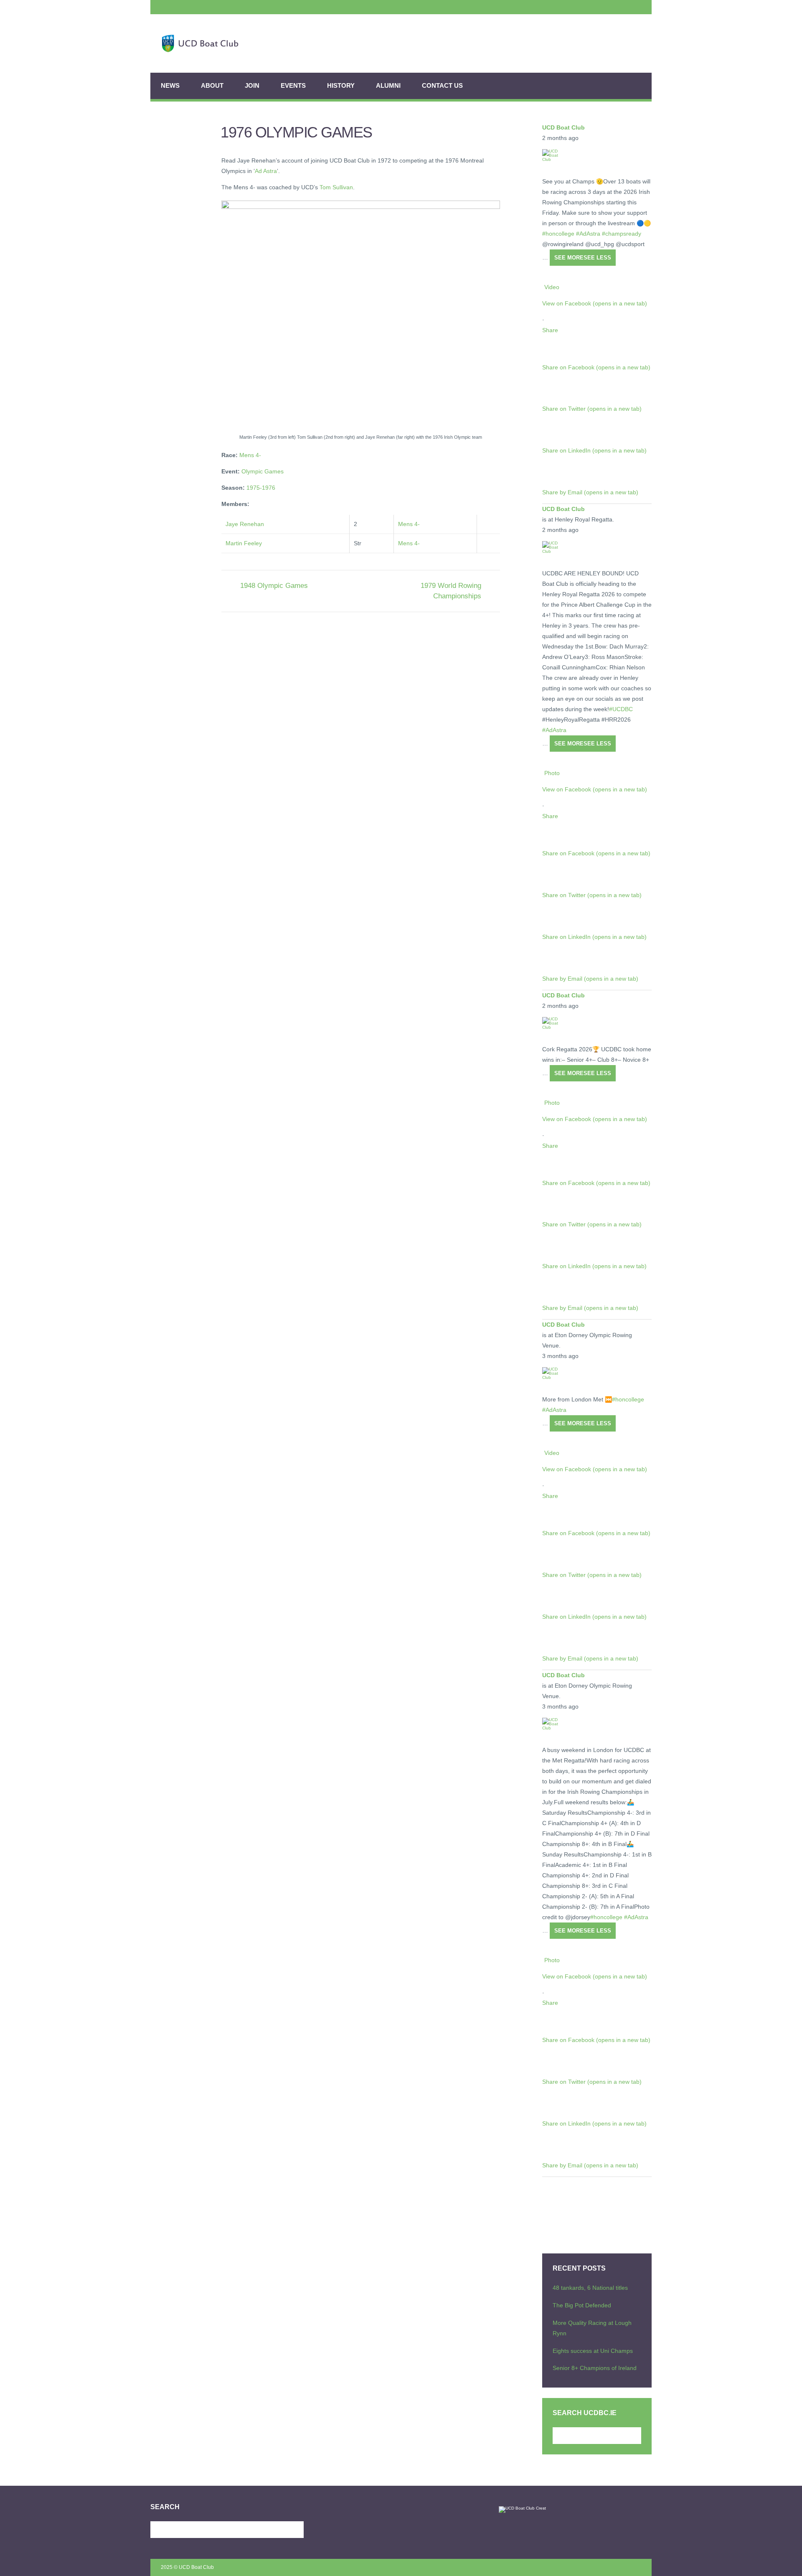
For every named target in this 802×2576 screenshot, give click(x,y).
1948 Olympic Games (274, 586)
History (341, 85)
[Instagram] (186, 7)
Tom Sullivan (336, 187)
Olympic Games (263, 471)
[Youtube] (164, 7)
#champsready (622, 234)
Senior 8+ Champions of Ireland (595, 2368)
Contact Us (442, 85)
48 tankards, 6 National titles (590, 2288)
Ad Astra (266, 171)
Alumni (388, 85)
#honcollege (558, 234)
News (170, 85)
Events (293, 85)
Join (252, 85)
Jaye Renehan (245, 524)
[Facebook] (198, 7)
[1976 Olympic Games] (361, 315)
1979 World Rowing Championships (451, 591)
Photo (552, 773)
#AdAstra (588, 234)
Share (550, 330)
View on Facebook (595, 303)
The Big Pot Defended (582, 2305)
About (212, 85)
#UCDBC (621, 709)
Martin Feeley (244, 543)
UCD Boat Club (563, 127)
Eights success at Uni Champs (593, 2351)
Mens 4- (250, 455)
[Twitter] (175, 7)
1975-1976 (261, 488)
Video (552, 287)
